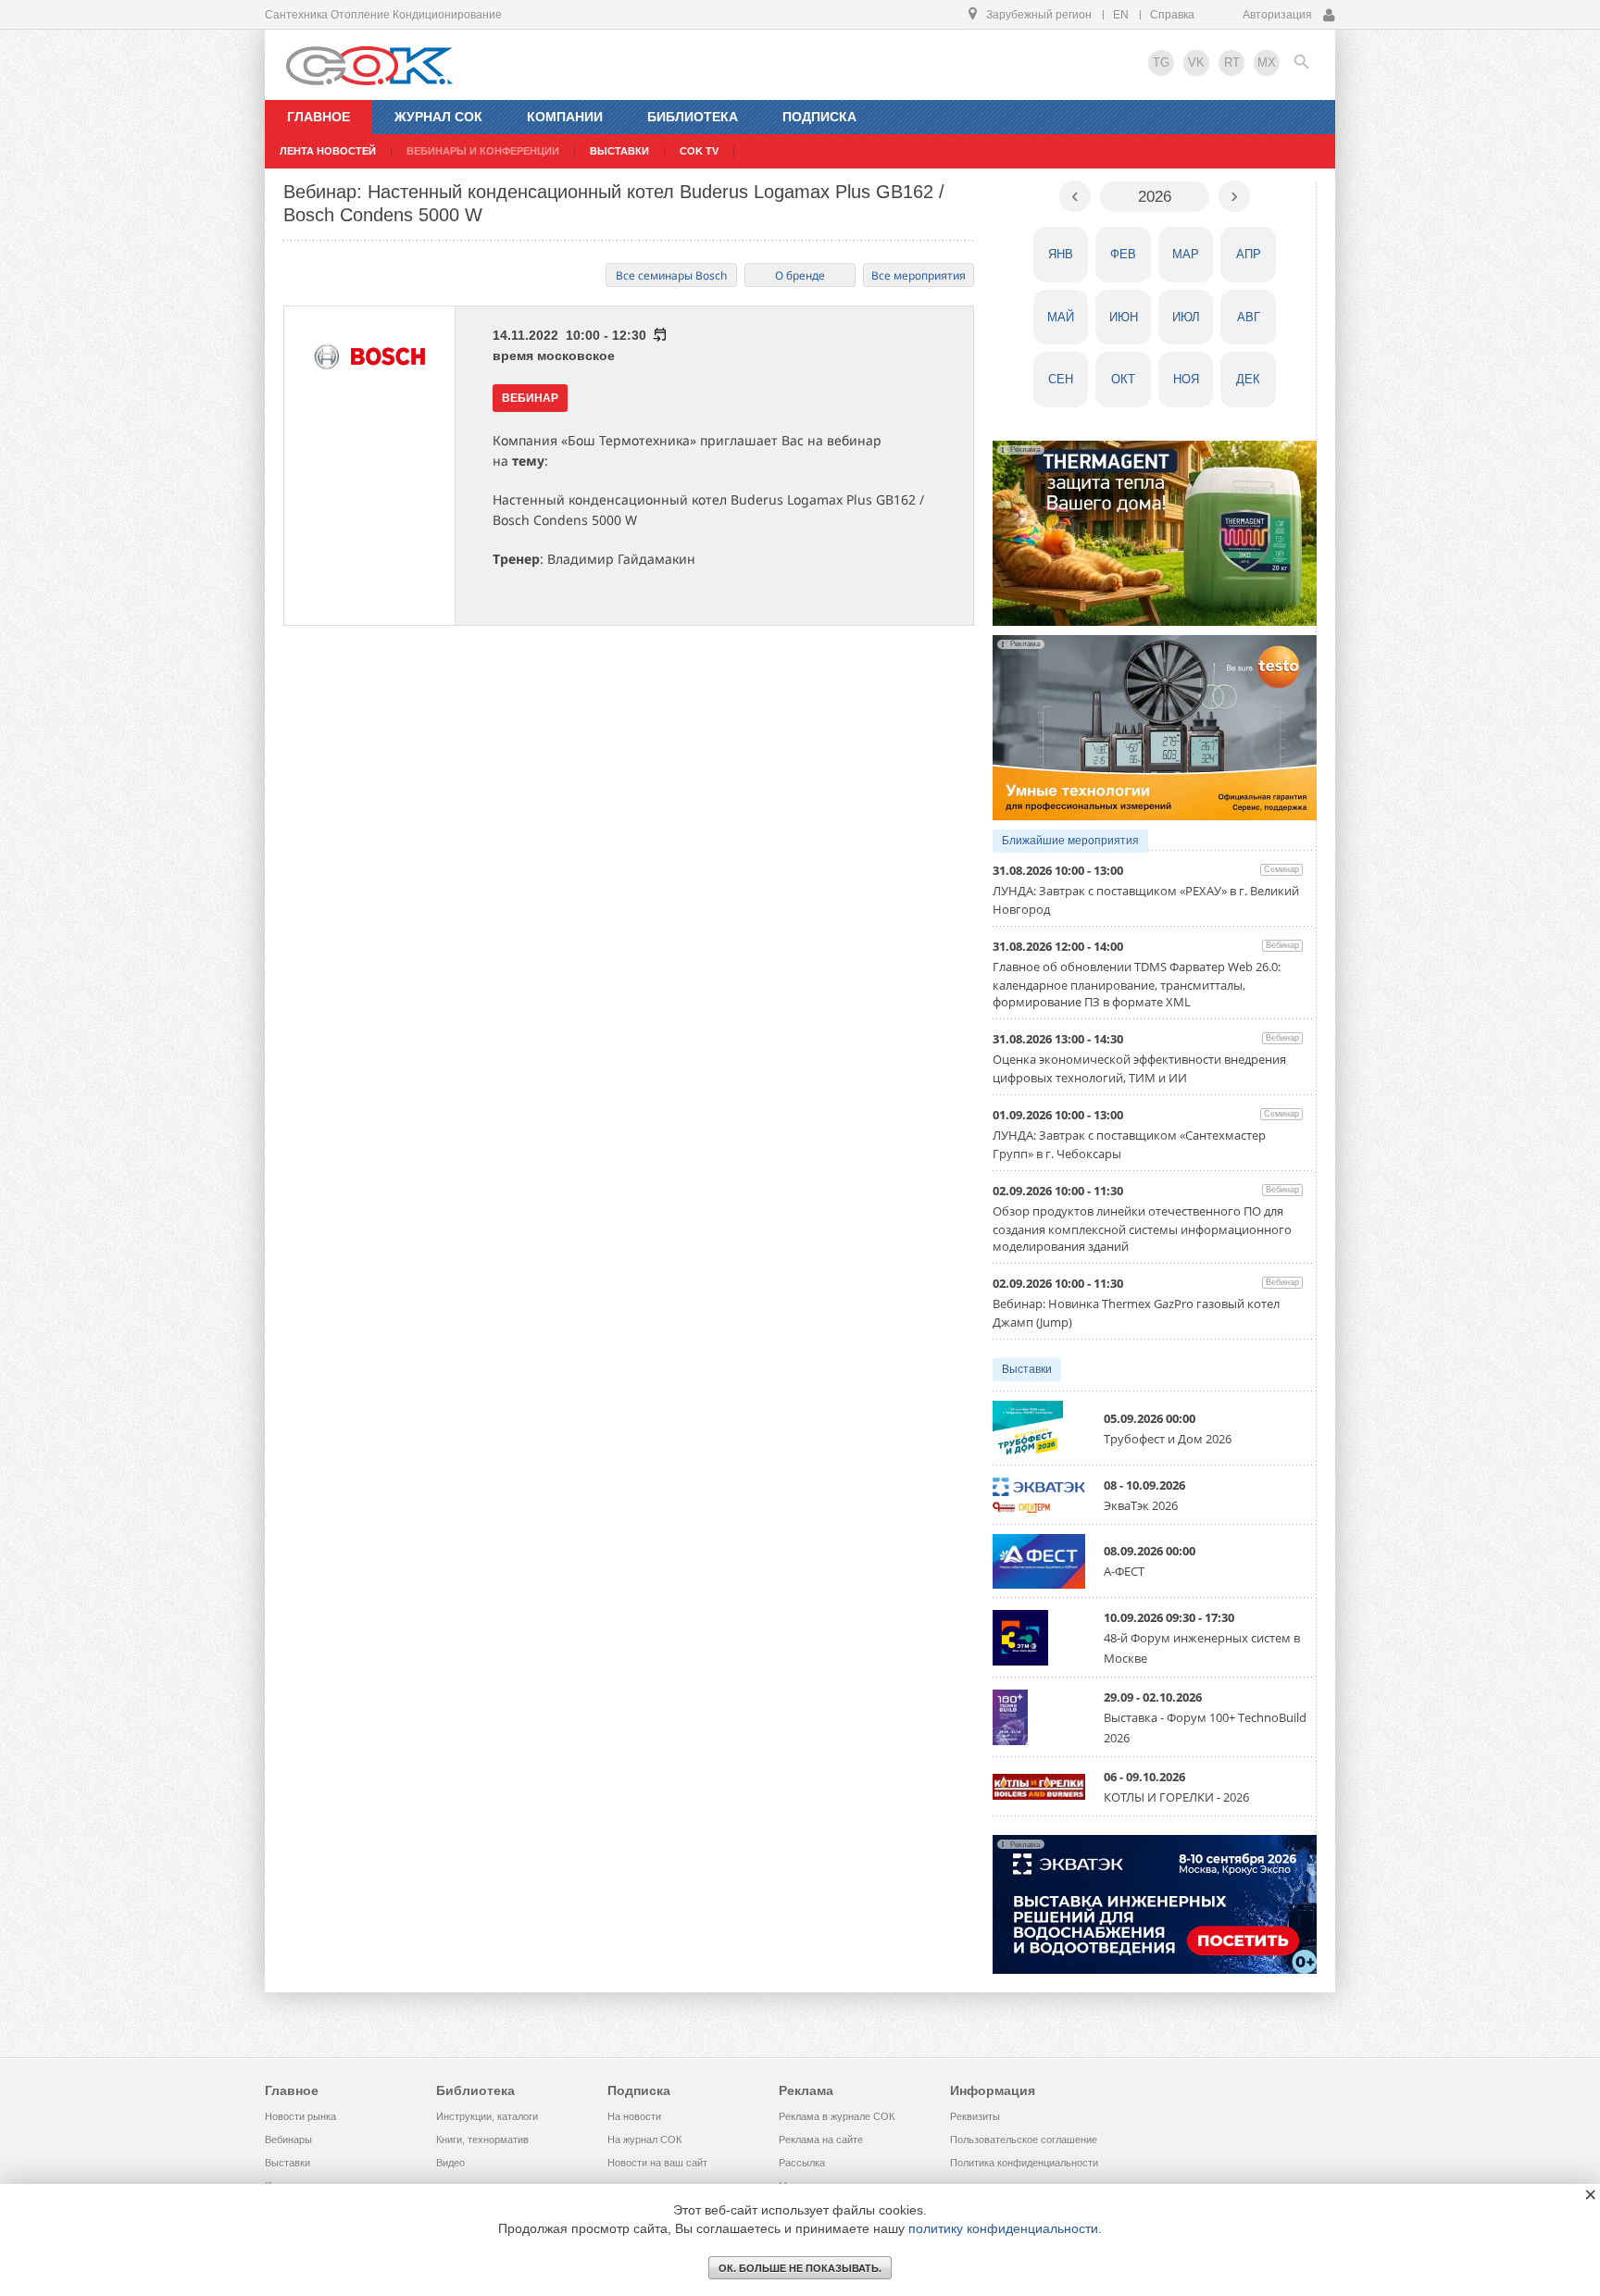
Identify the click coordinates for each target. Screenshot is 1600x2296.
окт (1123, 379)
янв (1061, 254)
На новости (634, 2116)
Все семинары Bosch (671, 275)
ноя (1186, 379)
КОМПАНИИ (565, 117)
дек (1248, 379)
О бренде (800, 275)
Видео (450, 2163)
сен (1061, 379)
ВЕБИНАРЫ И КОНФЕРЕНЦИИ (483, 151)
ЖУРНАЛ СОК (438, 117)
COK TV (699, 151)
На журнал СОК (644, 2140)
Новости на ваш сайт (657, 2163)
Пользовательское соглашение (1024, 2140)
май (1061, 317)
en (1121, 15)
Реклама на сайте (821, 2140)
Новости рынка (300, 2116)
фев (1123, 254)
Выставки (1027, 1369)
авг (1249, 317)
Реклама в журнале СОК (837, 2116)
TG (1161, 62)
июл (1186, 317)
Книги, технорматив (482, 2140)
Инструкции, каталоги (487, 2116)
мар (1186, 254)
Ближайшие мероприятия (1070, 841)
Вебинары (288, 2140)
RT (1232, 62)
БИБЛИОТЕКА (693, 117)
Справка (1172, 15)
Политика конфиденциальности (1024, 2163)
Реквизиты (975, 2116)
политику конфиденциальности (1003, 2228)
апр (1249, 254)
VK (1196, 62)
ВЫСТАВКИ (619, 151)
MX (1267, 62)
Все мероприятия (919, 275)
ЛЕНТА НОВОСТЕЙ (328, 151)
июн (1124, 317)
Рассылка (802, 2163)
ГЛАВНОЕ (319, 117)
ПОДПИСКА (819, 117)
